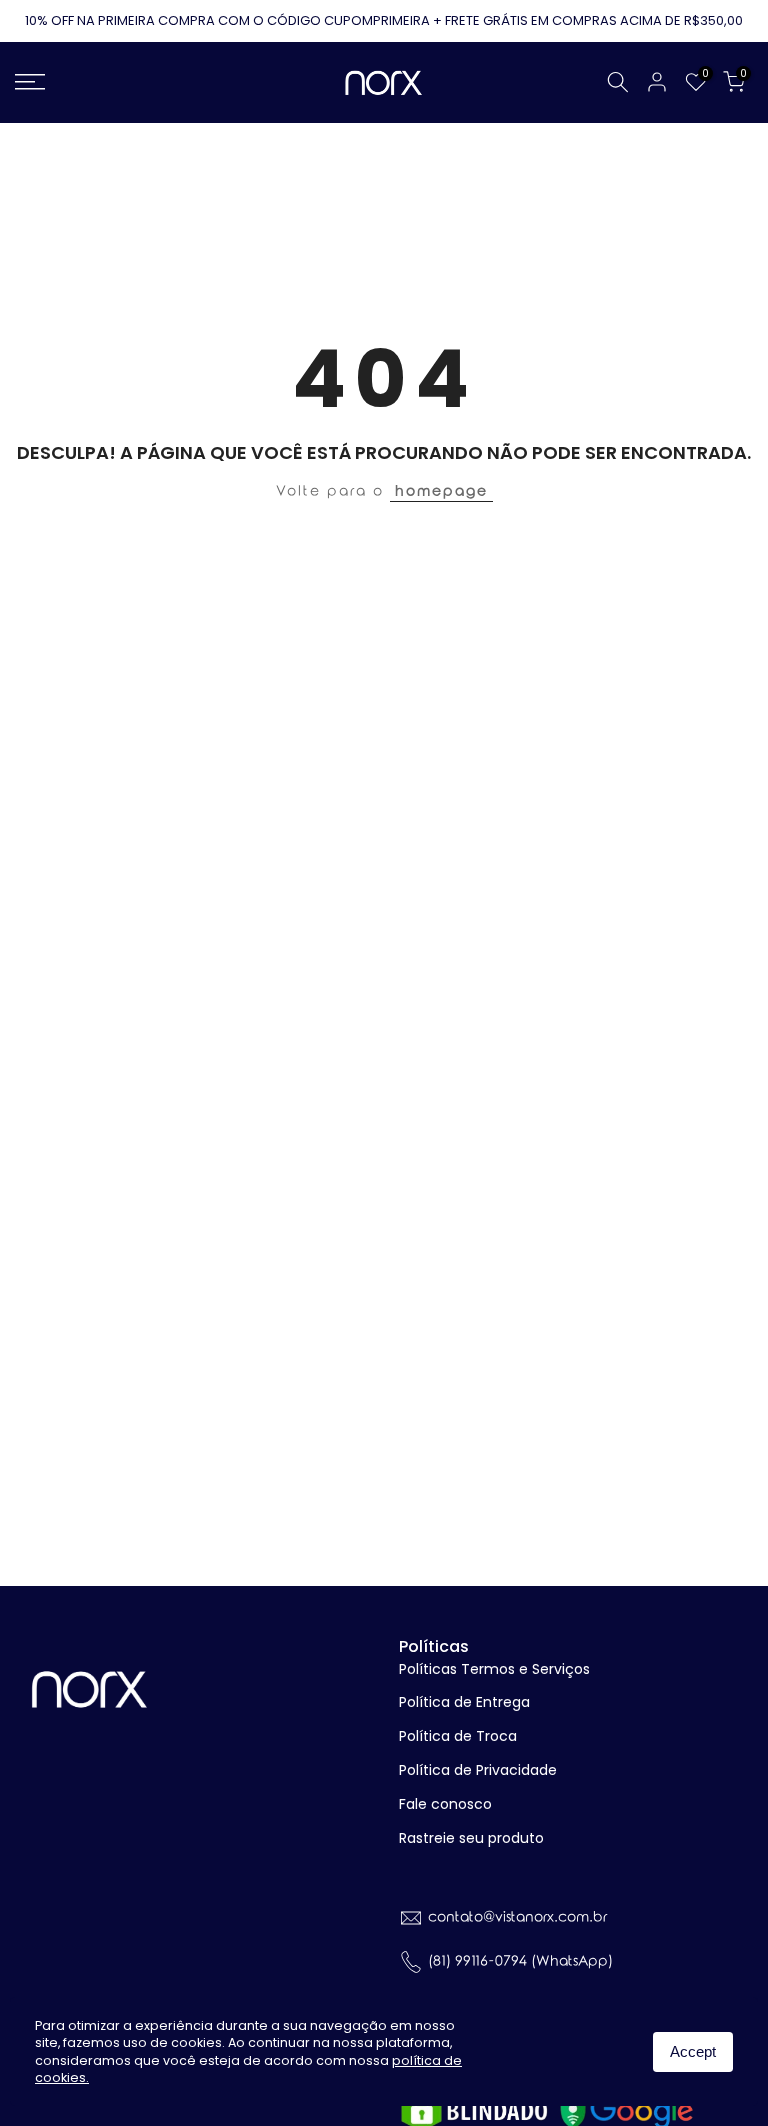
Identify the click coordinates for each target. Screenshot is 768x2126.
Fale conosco (445, 1804)
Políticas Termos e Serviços (494, 1669)
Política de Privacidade (478, 1770)
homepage (441, 491)
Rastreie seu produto (471, 1838)
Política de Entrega (464, 1702)
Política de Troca (458, 1736)
